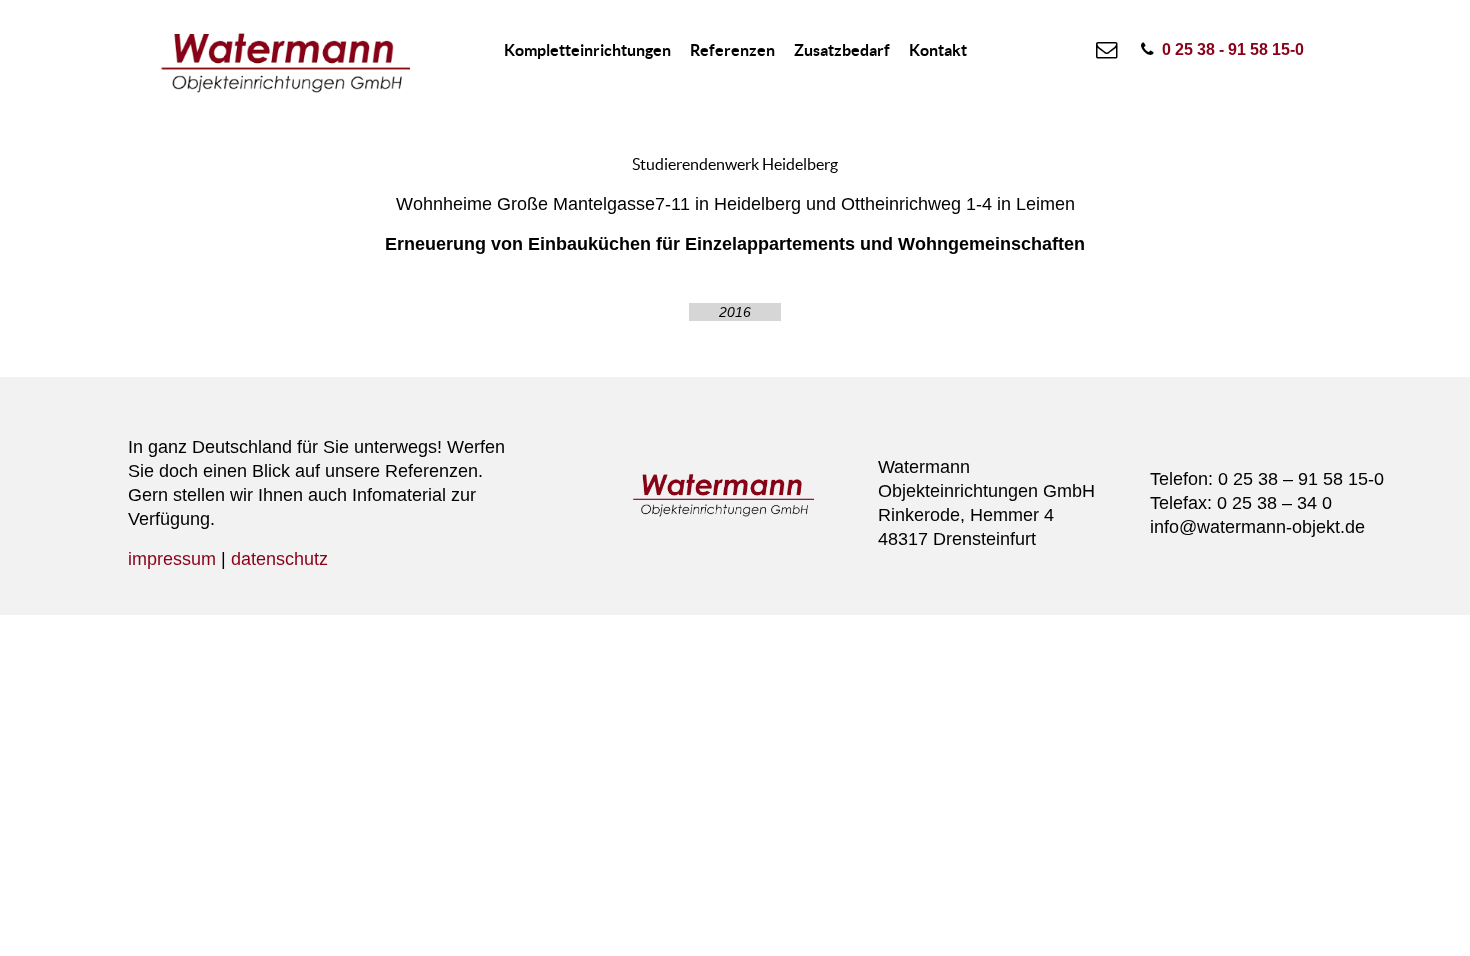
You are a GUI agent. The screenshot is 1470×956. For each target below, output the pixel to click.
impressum (172, 559)
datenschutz (279, 559)
